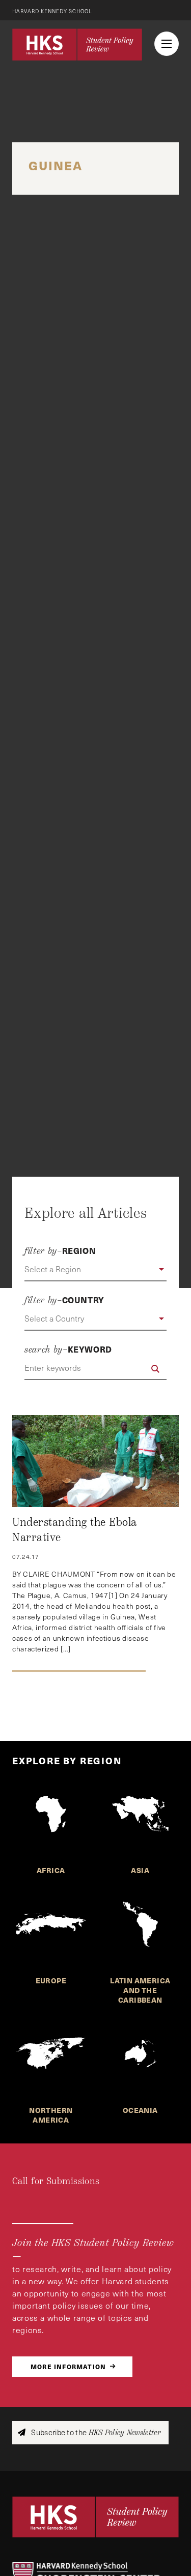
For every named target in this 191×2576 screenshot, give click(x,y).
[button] (95, 1270)
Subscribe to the (95, 2432)
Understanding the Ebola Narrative (75, 1530)
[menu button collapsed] (167, 44)
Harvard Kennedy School (52, 11)
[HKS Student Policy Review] (77, 44)
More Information (68, 2366)
